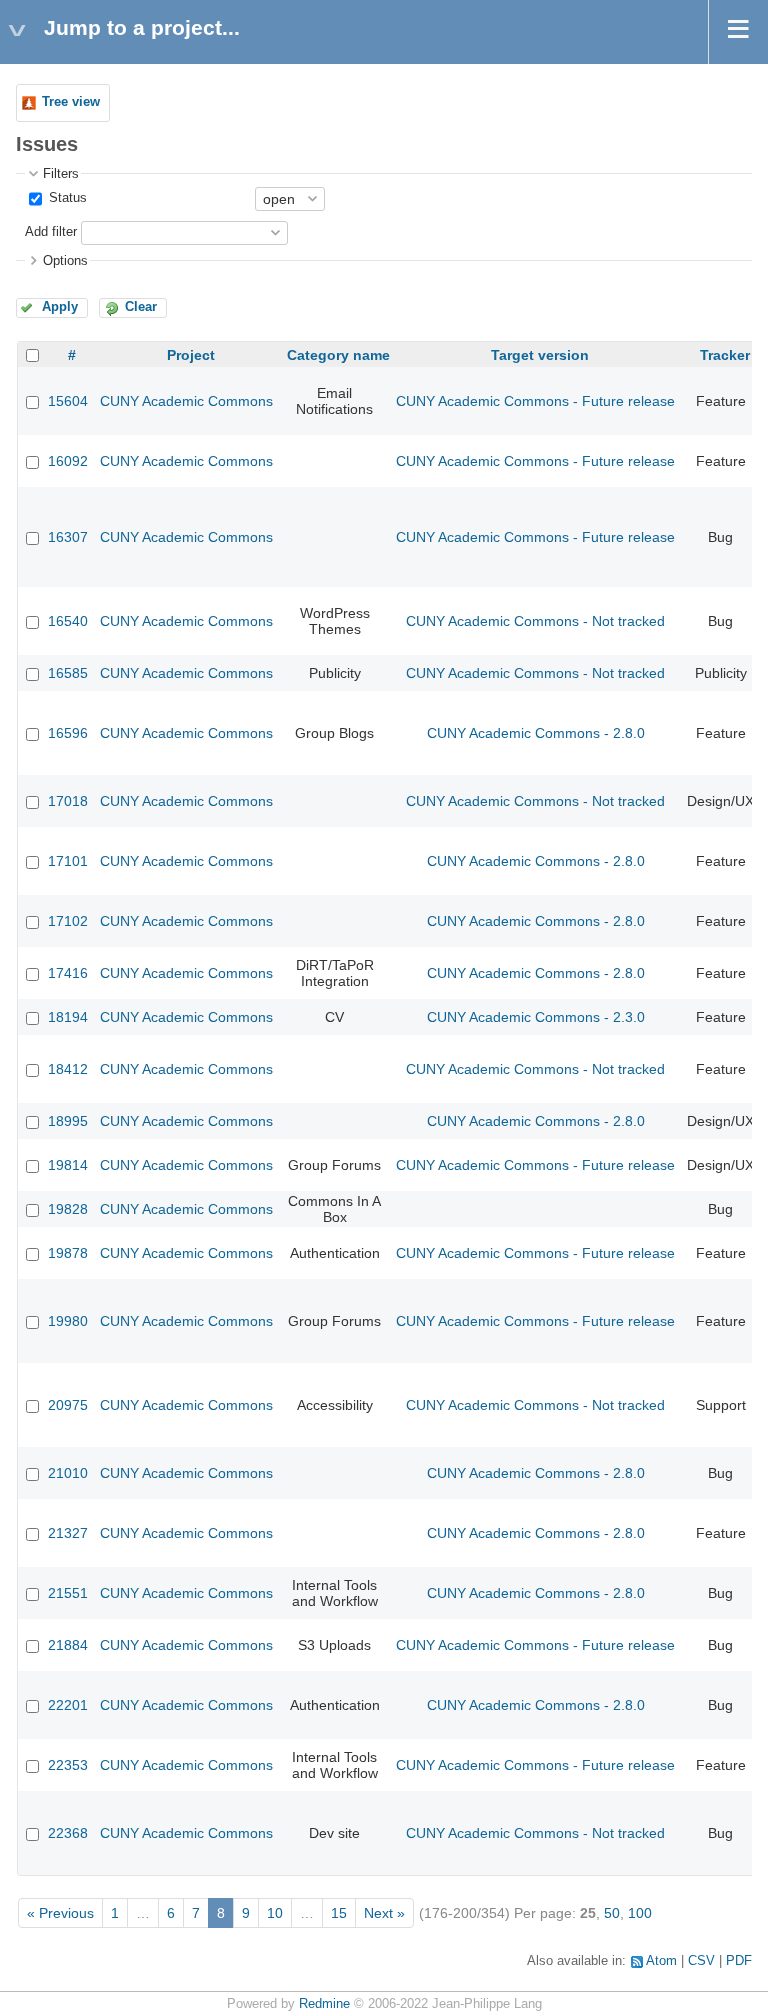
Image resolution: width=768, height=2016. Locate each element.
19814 (68, 1165)
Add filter (51, 232)
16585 (68, 673)
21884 (68, 1645)
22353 (68, 1765)
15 (339, 1913)
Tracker (725, 355)
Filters (61, 174)
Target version (540, 355)
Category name (338, 355)
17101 (68, 861)
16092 (68, 461)
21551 (68, 1593)
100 (640, 1913)
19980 (68, 1321)
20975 (68, 1405)
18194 (68, 1017)
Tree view (71, 102)
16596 (68, 733)
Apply (60, 307)
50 (612, 1913)
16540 (68, 621)
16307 (68, 537)
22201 (68, 1705)
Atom (661, 1961)
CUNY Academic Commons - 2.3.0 (536, 1017)
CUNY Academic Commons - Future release (535, 401)
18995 (68, 1121)
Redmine (324, 2004)
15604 (68, 401)
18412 (68, 1069)
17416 (68, 973)
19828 (68, 1209)
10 (275, 1913)
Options (65, 261)
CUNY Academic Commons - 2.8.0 (536, 733)
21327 (68, 1533)
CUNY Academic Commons (186, 401)
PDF (739, 1961)
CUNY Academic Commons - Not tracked (535, 621)
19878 (68, 1253)
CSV (701, 1961)
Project (191, 355)
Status (66, 198)
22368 (68, 1833)
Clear (141, 307)
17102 (68, 921)
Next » (384, 1913)
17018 (68, 801)
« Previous (60, 1913)
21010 (68, 1473)
